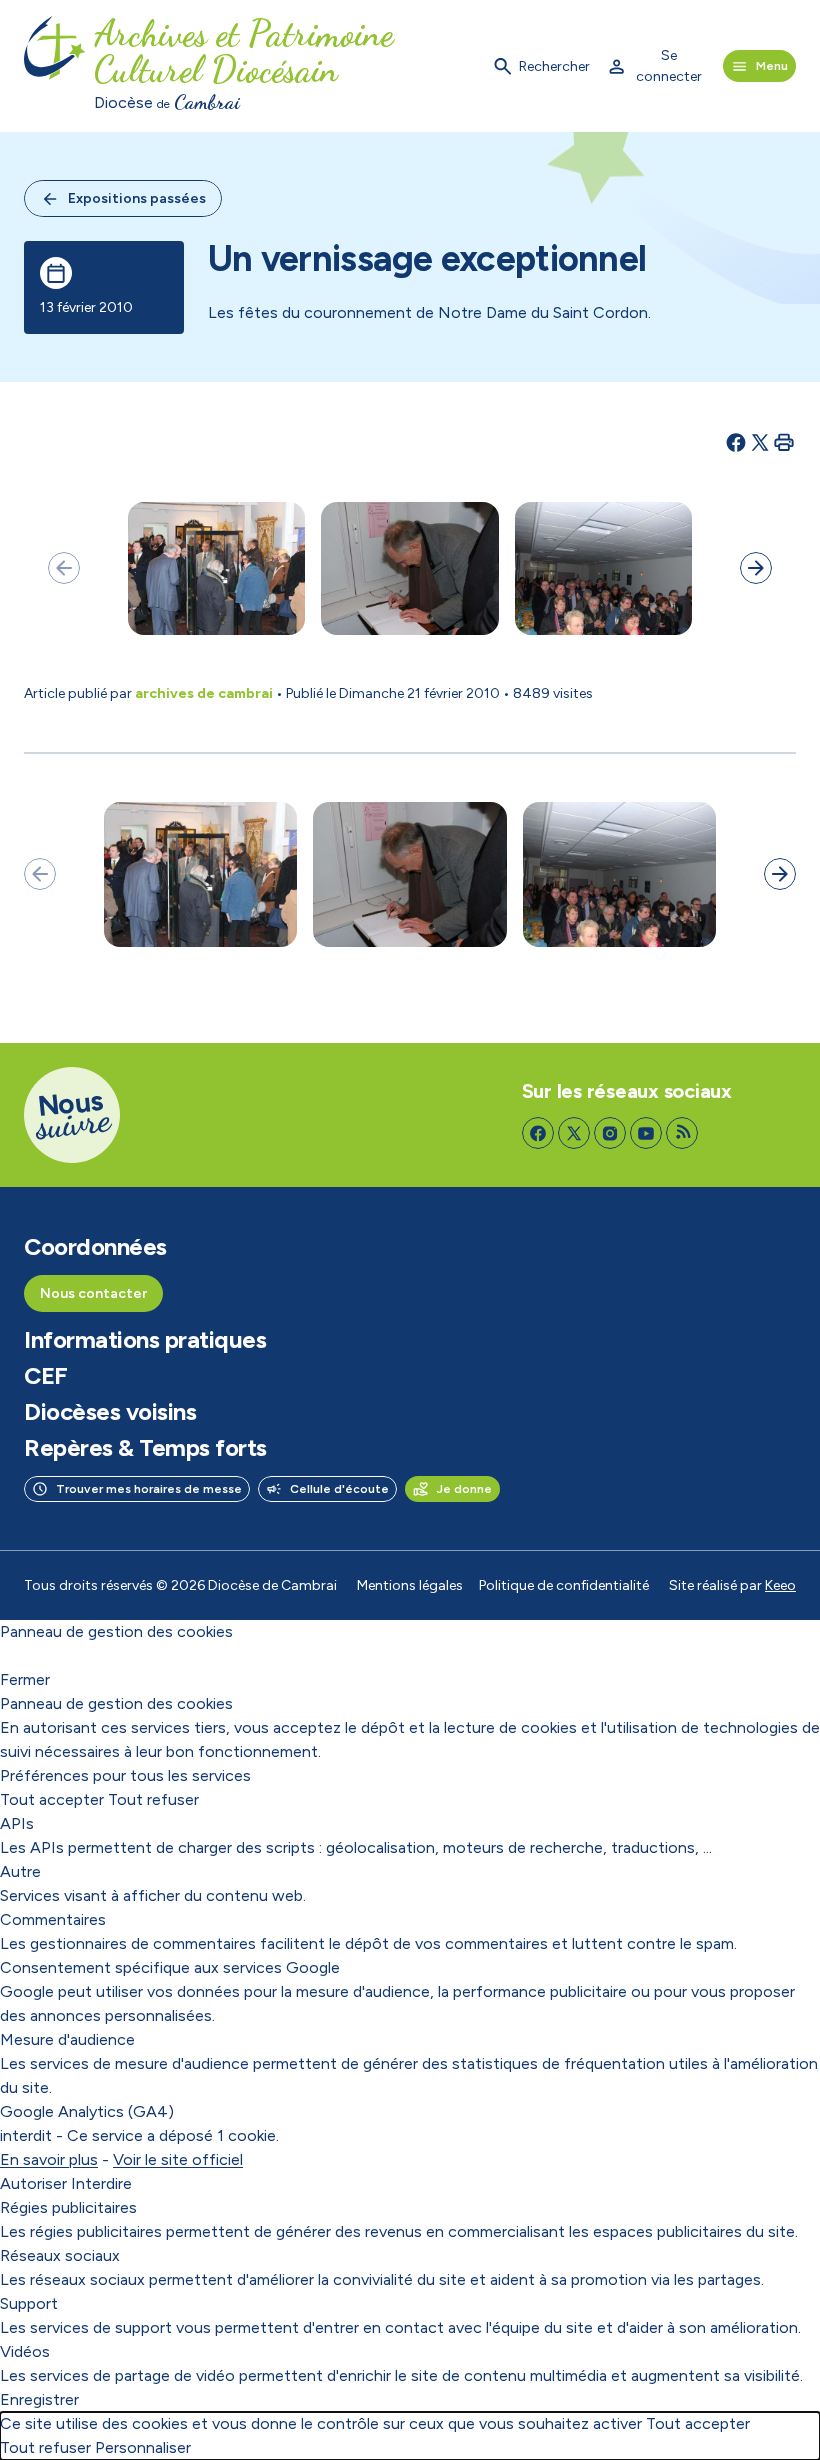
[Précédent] (64, 568)
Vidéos (25, 2351)
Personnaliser (143, 2447)
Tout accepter (52, 1799)
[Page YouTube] (646, 1133)
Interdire (101, 2183)
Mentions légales (410, 1585)
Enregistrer (39, 2399)
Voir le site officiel (178, 2159)
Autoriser (33, 2183)
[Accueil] (55, 66)
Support (29, 2303)
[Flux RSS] (682, 1133)
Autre (20, 1871)
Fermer (25, 1679)
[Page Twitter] (574, 1133)
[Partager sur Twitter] (760, 442)
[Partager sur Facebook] (736, 442)
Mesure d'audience (67, 2039)
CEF (46, 1376)
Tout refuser (153, 1799)
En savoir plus (49, 2159)
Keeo (780, 1585)
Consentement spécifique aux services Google (170, 1967)
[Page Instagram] (610, 1133)
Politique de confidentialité (564, 1585)
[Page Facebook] (538, 1133)
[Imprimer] (784, 442)
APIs (17, 1823)
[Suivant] (756, 568)
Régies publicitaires (68, 2207)
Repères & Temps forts (145, 1448)
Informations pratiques (145, 1340)
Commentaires (53, 1919)
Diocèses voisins (110, 1412)
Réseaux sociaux (60, 2255)
